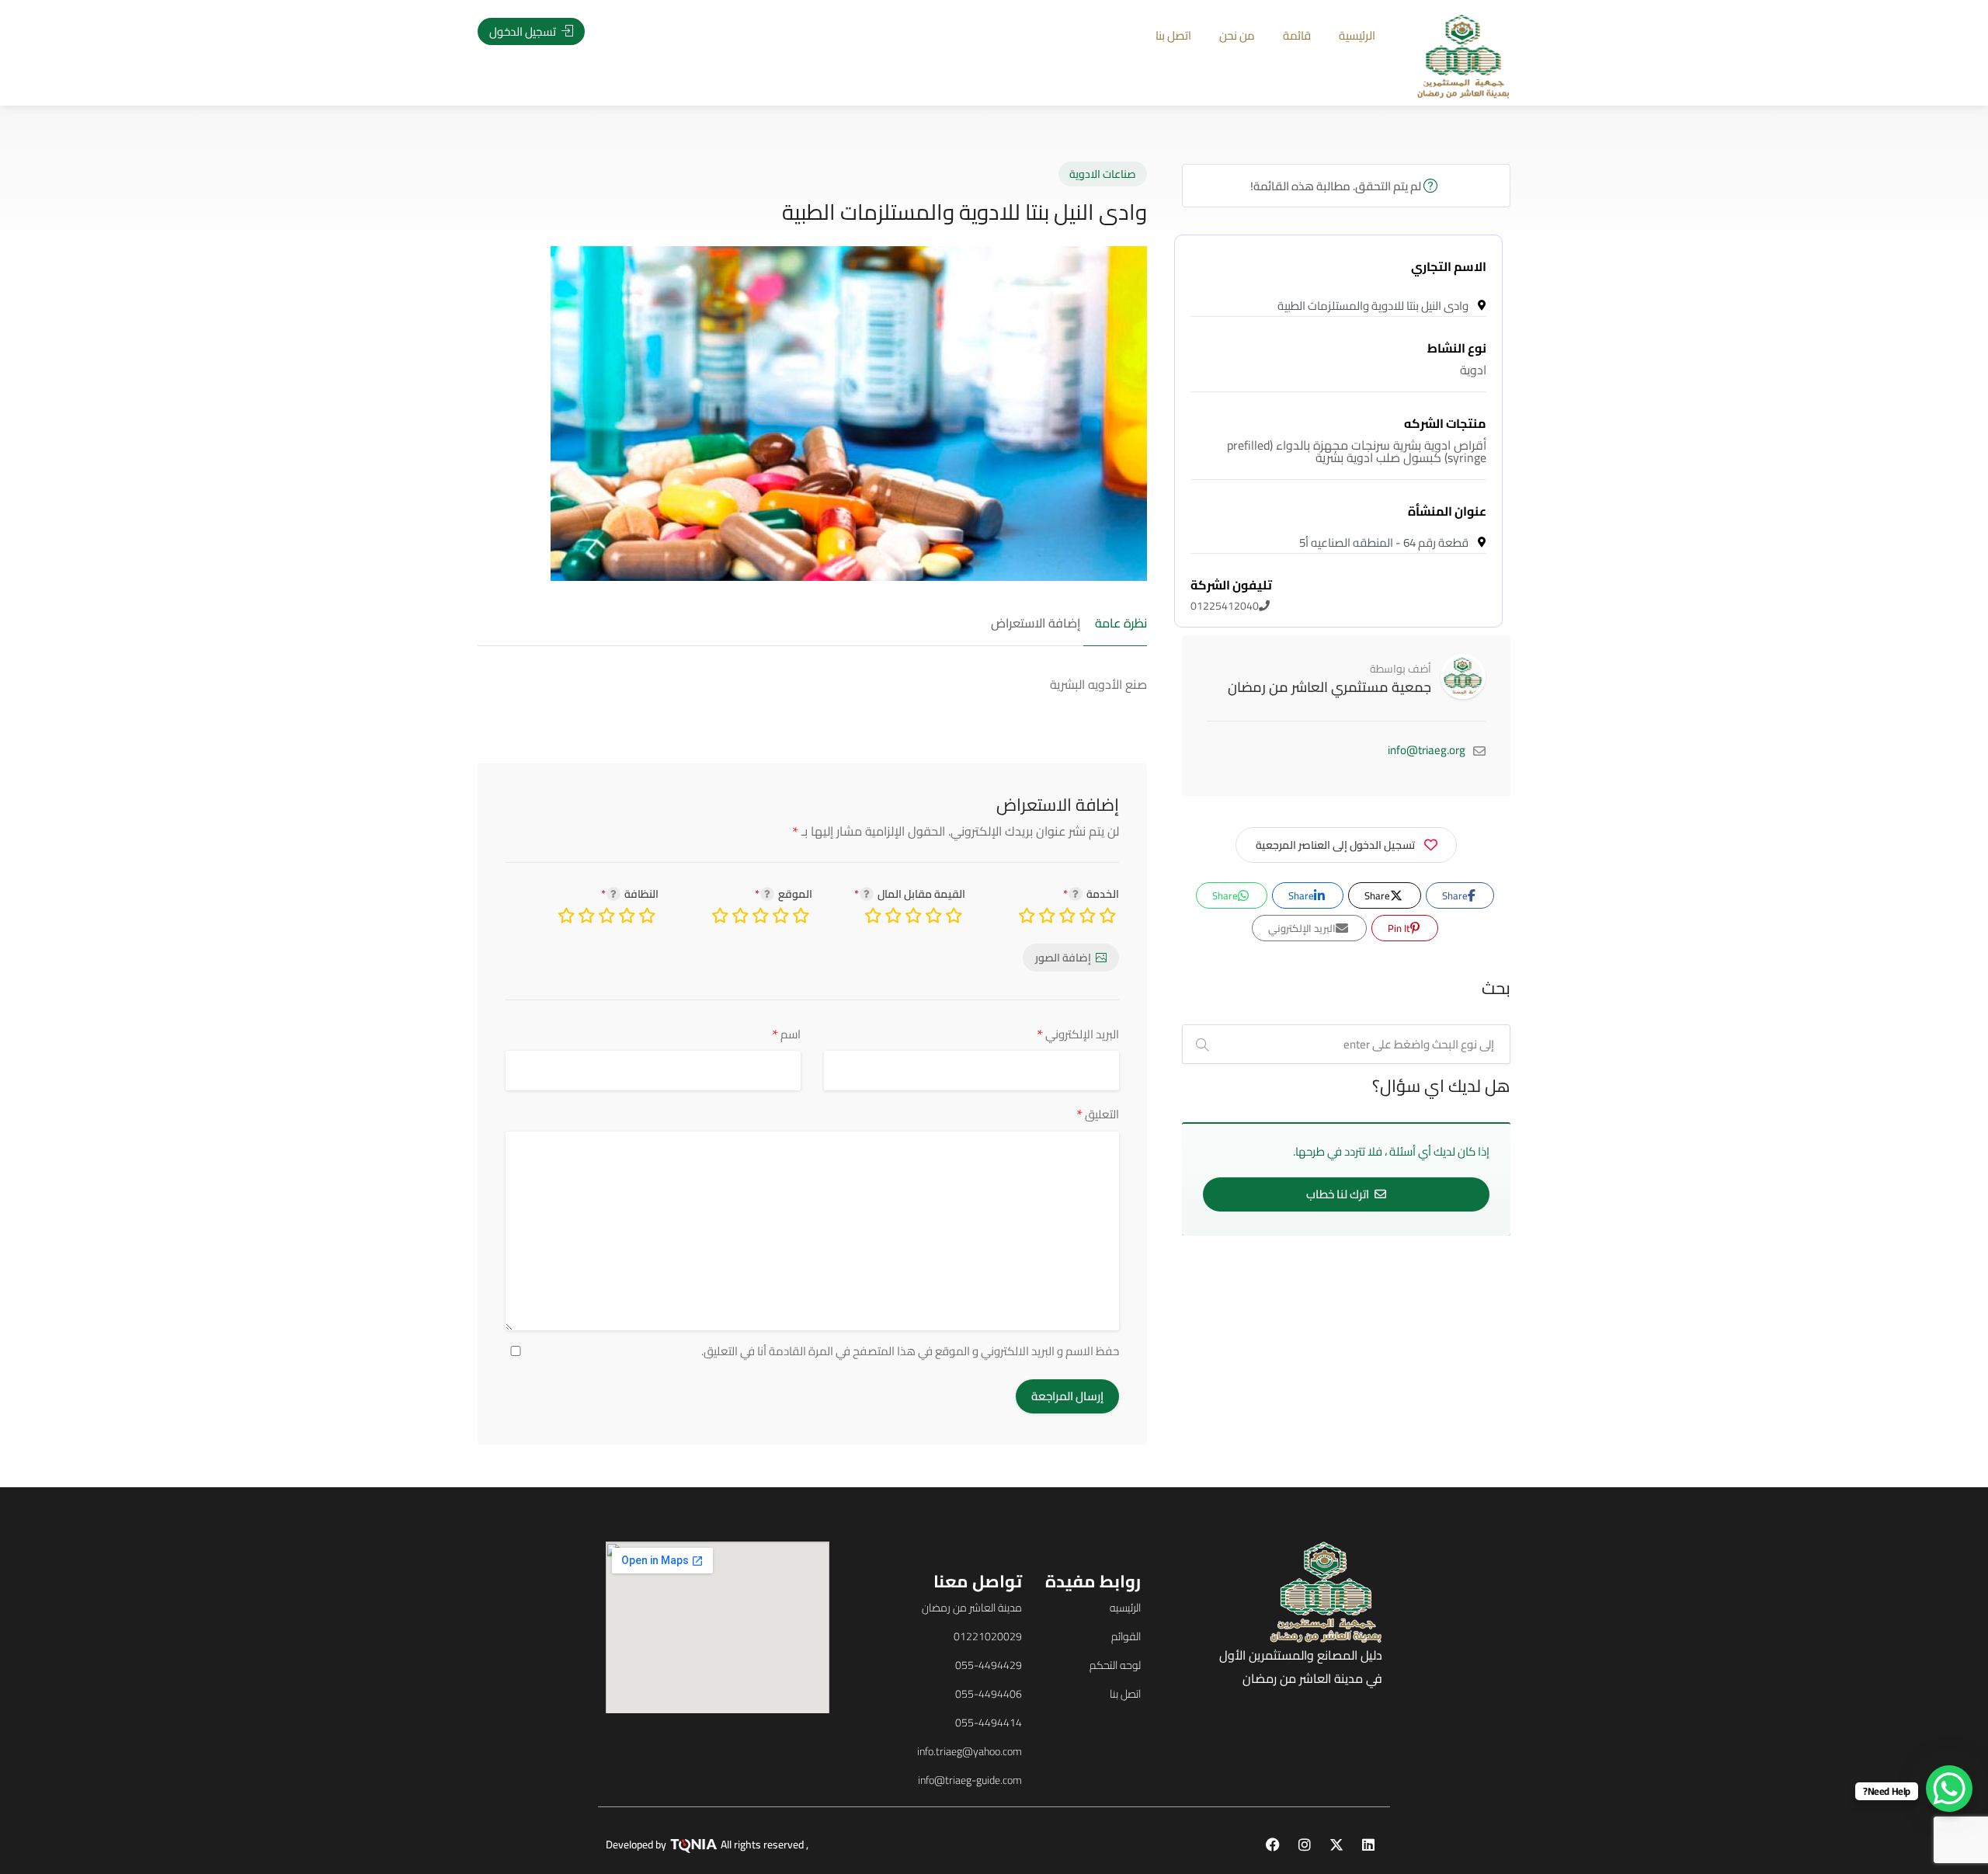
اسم (786, 1034)
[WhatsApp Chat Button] (1949, 1789)
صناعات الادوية (1103, 174)
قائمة (1297, 35)
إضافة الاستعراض (1036, 624)
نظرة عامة (1121, 624)
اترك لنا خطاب (1339, 1194)
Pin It (1400, 928)
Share (1456, 895)
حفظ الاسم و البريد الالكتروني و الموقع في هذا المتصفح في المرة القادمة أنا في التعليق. (910, 1351)
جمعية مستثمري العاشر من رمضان (1329, 687)
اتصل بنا (1173, 35)
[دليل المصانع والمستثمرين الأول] (1463, 55)
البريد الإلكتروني (1078, 1034)
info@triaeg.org (1427, 750)
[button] (115, 961)
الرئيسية (1357, 35)
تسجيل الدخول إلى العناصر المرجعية (1335, 845)
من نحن (1237, 35)
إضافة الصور (1063, 958)
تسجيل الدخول (524, 31)
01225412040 (1231, 596)
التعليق (1098, 1114)
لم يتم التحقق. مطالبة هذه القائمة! (1337, 186)
